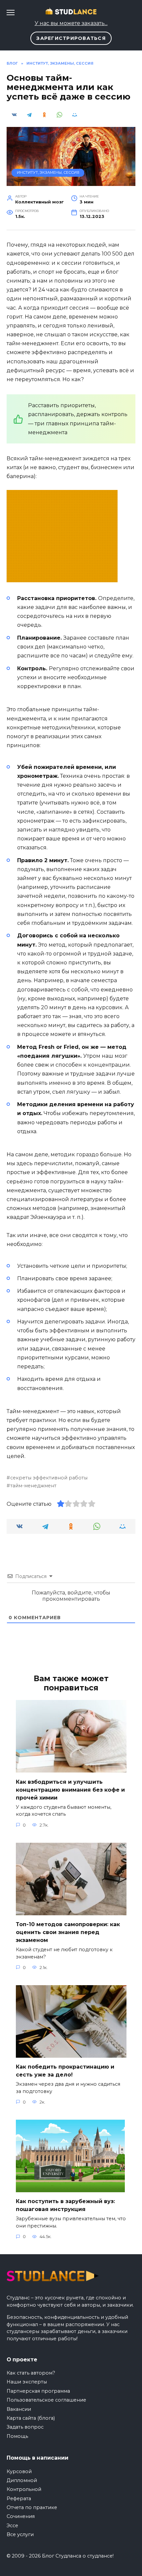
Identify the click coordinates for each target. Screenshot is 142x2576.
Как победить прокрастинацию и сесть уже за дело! (65, 2071)
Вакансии (19, 2409)
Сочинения (21, 2516)
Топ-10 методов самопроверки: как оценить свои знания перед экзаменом (68, 1932)
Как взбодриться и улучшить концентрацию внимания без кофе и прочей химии (70, 1789)
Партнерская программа (38, 2391)
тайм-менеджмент (33, 1486)
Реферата (19, 2499)
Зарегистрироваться (71, 38)
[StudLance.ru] (62, 578)
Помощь (17, 2436)
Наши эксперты (27, 2382)
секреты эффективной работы (49, 1478)
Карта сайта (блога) (31, 2418)
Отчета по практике (32, 2507)
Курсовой (19, 2471)
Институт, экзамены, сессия (48, 172)
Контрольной (24, 2489)
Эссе (12, 2526)
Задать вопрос (25, 2427)
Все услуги (20, 2534)
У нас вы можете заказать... (71, 23)
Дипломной (22, 2480)
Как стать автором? (31, 2373)
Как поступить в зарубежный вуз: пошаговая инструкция (65, 2205)
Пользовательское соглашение (46, 2400)
